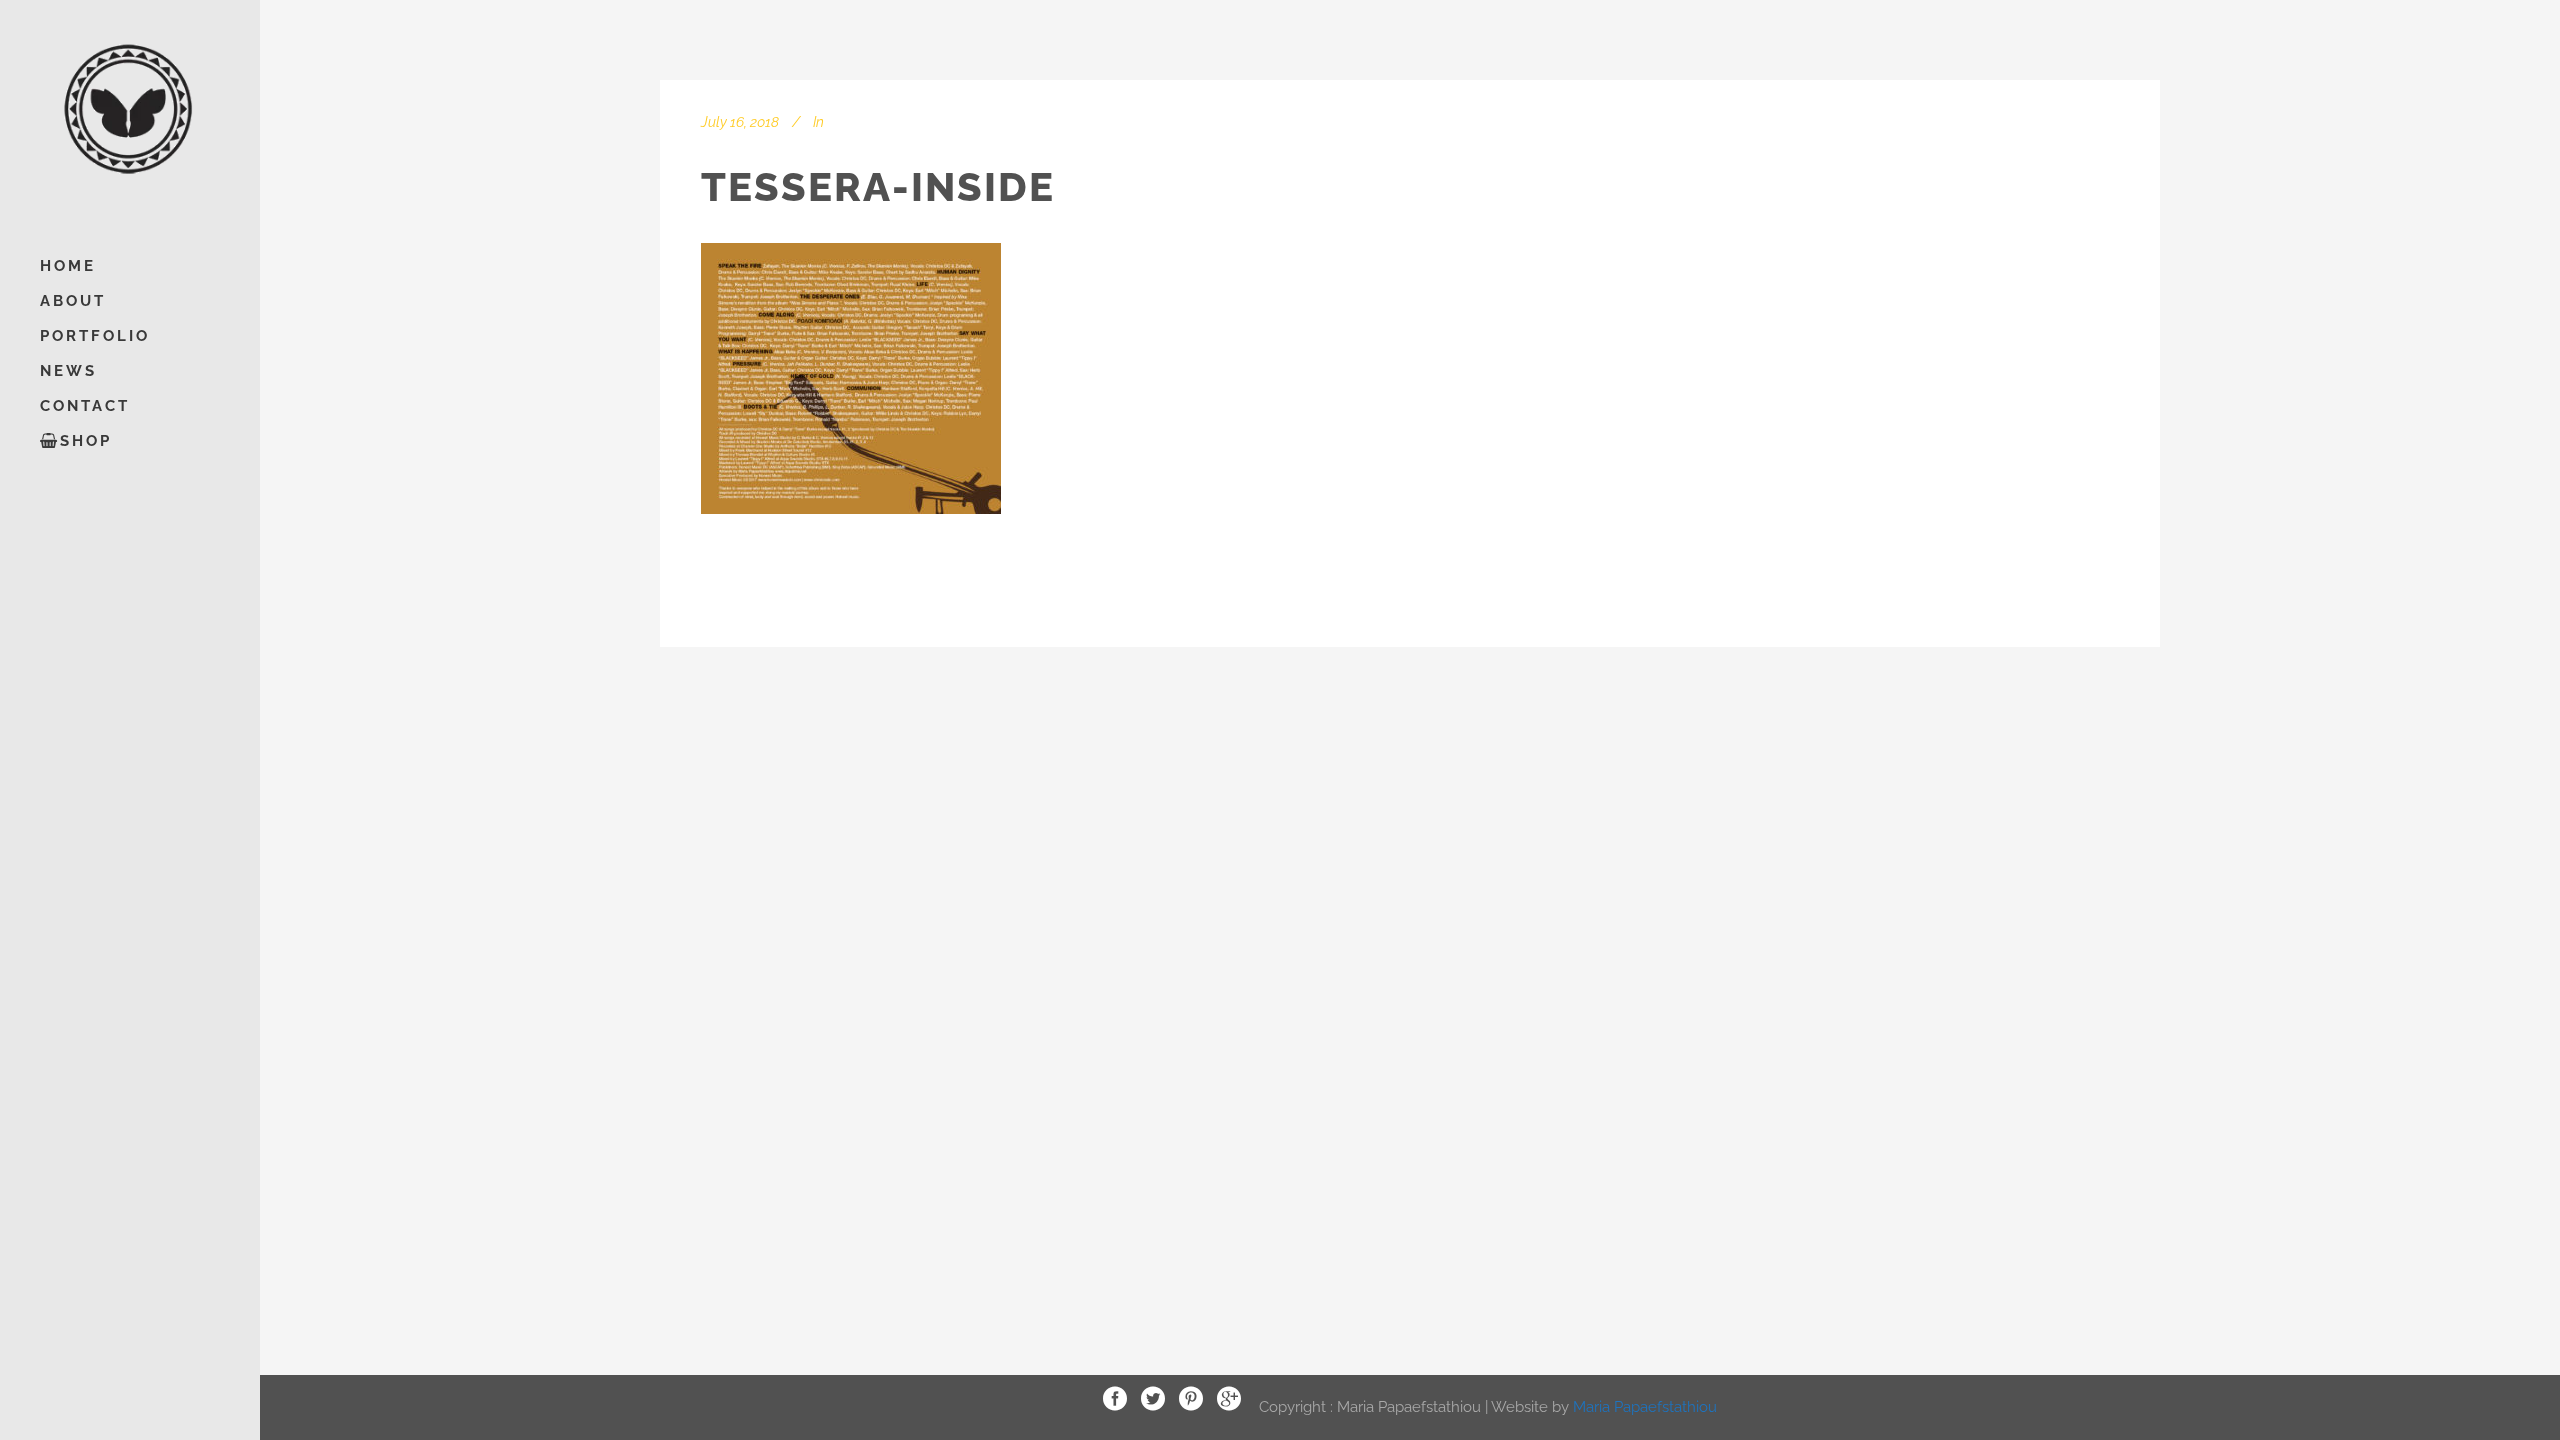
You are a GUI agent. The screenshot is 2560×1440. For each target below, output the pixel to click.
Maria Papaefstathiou (1645, 1406)
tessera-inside (878, 186)
